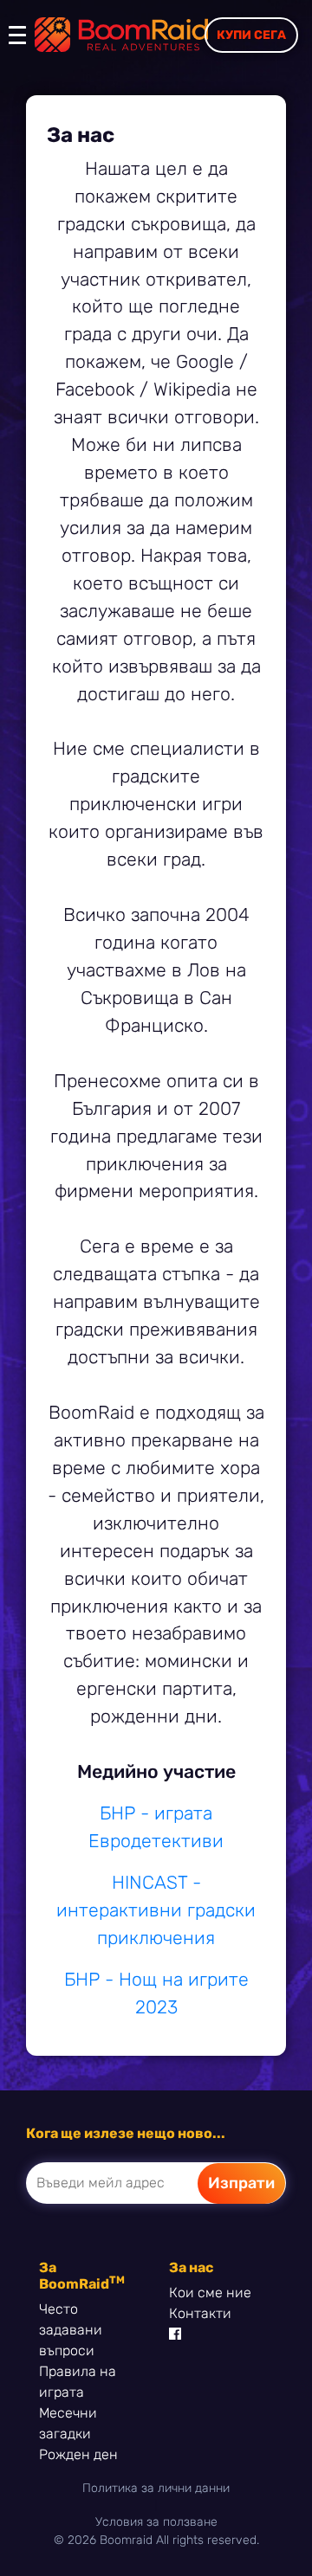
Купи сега (251, 35)
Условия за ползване (156, 2522)
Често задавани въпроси (71, 2330)
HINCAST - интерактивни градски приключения (156, 1910)
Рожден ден (78, 2454)
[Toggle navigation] (22, 43)
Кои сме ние (210, 2293)
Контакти (200, 2313)
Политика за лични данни (156, 2488)
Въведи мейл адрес (101, 2183)
